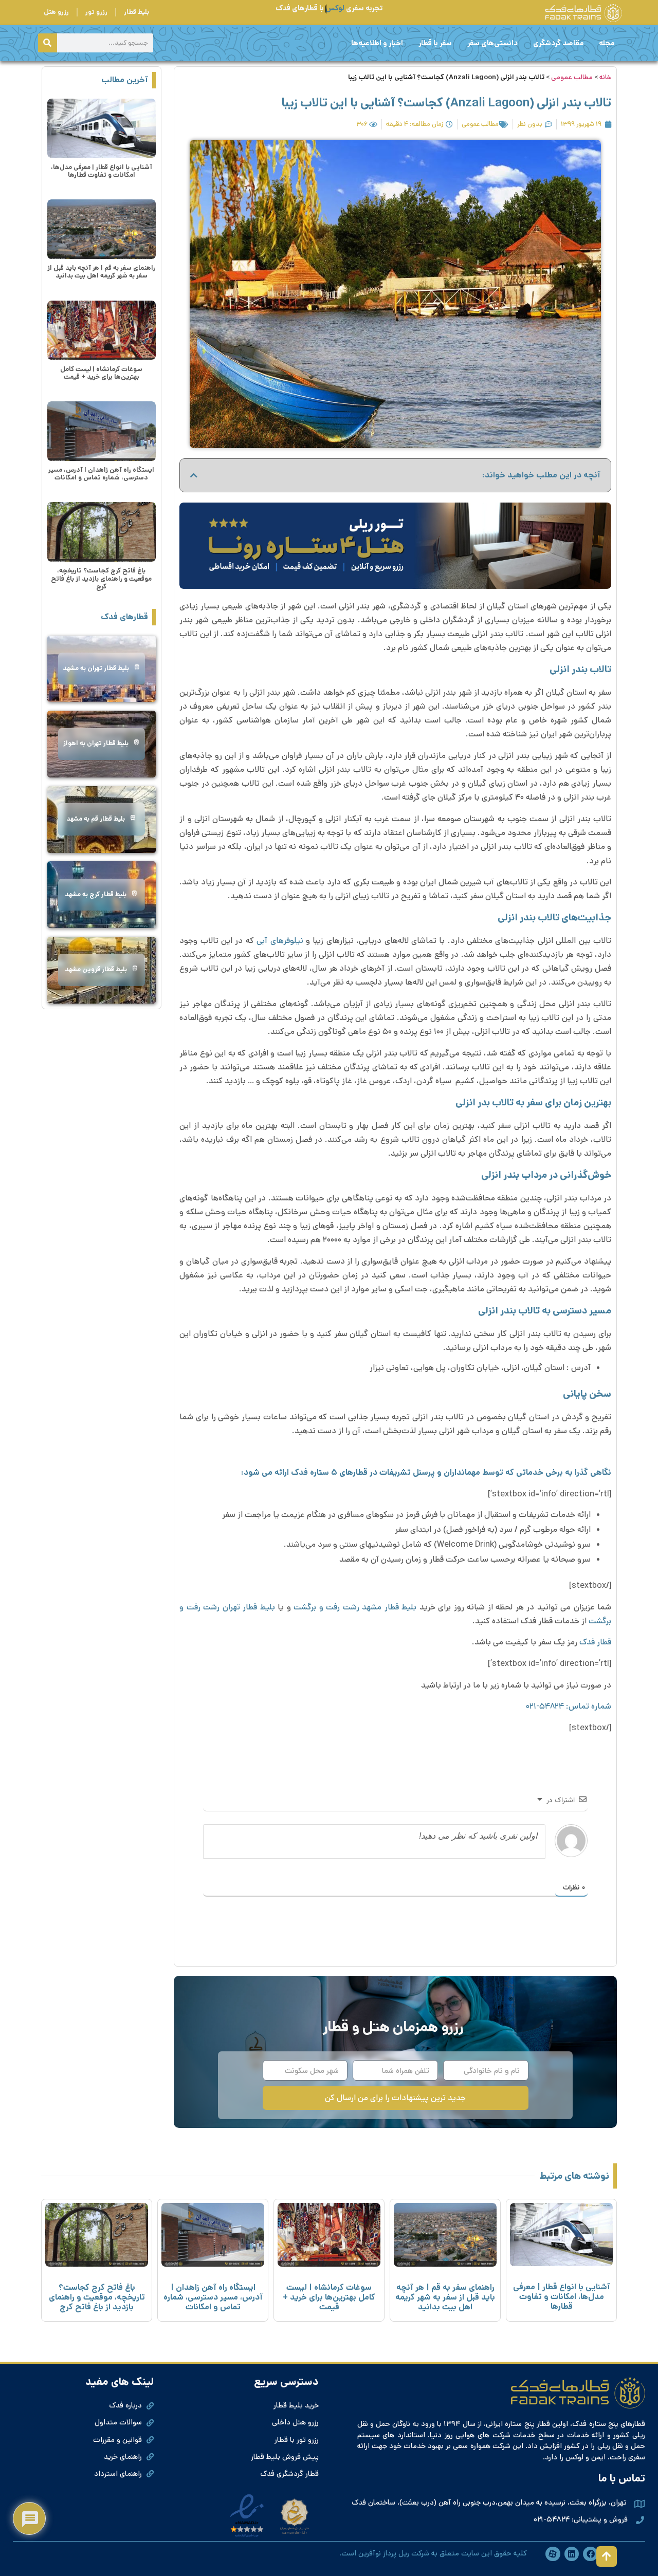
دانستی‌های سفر (492, 43)
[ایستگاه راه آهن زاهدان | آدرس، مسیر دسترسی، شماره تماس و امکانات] (102, 431)
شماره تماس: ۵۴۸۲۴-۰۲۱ (569, 1706)
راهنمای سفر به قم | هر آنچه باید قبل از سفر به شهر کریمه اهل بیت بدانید (101, 272)
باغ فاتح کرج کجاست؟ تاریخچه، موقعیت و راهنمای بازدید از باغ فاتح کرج (101, 579)
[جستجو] (48, 43)
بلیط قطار (136, 12)
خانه (605, 77)
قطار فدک (595, 1642)
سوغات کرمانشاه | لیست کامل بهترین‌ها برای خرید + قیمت (101, 373)
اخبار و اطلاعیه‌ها (377, 43)
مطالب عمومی (572, 77)
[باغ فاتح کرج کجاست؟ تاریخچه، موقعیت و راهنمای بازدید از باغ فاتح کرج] (102, 532)
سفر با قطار (435, 43)
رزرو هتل (56, 12)
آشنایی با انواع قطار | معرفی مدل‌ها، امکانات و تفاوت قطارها (102, 171)
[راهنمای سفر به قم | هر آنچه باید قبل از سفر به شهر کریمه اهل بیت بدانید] (102, 229)
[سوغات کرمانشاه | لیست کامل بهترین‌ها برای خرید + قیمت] (102, 330)
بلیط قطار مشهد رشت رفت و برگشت (355, 1607)
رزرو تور (96, 12)
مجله (607, 43)
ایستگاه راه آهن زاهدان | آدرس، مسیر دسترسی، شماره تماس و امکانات (101, 474)
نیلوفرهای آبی (280, 941)
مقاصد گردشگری (558, 43)
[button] (194, 475)
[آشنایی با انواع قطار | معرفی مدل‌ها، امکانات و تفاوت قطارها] (102, 128)
